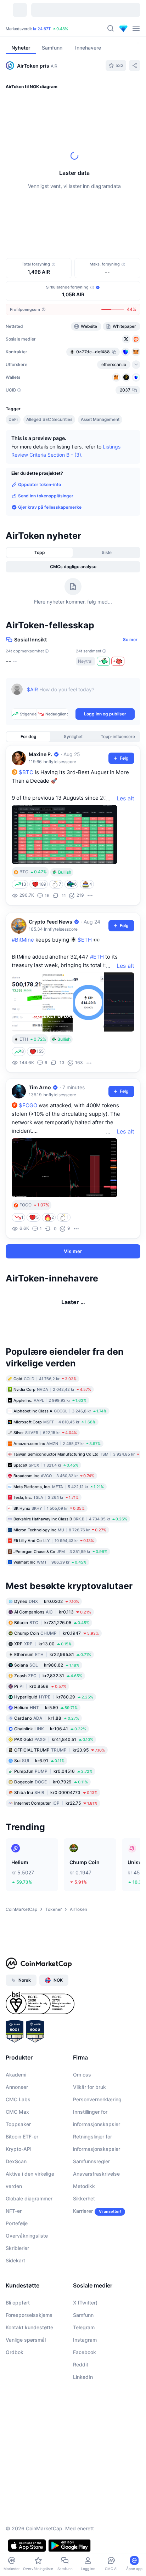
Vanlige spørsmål (26, 2399)
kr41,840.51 (54, 1798)
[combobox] (73, 238)
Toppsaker (18, 2184)
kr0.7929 (51, 1841)
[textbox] (81, 695)
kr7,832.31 (48, 1735)
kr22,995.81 (53, 1713)
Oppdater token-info (40, 484)
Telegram (84, 2387)
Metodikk (84, 2246)
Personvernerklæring (97, 2159)
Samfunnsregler (91, 2221)
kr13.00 (43, 1703)
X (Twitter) (85, 2362)
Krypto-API (19, 2208)
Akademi (16, 2134)
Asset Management (100, 419)
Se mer (130, 639)
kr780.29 (54, 1756)
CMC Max (17, 2171)
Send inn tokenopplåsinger (46, 496)
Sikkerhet (84, 2258)
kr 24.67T (42, 29)
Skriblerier (17, 2307)
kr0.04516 (53, 1830)
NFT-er (14, 2270)
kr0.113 (53, 1671)
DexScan (16, 2221)
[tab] (91, 224)
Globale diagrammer (29, 2258)
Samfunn (83, 2374)
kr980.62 (47, 1724)
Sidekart (15, 2320)
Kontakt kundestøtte (29, 2387)
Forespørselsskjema (29, 2374)
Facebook (85, 2412)
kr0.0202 (47, 1660)
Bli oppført (18, 2362)
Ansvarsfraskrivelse (96, 2233)
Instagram (85, 2399)
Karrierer (83, 2270)
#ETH (97, 957)
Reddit (81, 2424)
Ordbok (15, 2412)
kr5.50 (46, 1767)
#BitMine (23, 940)
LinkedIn (83, 2436)
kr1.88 (47, 1777)
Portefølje (17, 2283)
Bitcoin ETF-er (22, 2196)
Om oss (82, 2134)
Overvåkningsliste (27, 2295)
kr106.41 (50, 1788)
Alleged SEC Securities (49, 419)
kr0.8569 (40, 1745)
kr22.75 (56, 1862)
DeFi (13, 419)
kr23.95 (60, 1809)
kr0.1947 (57, 1692)
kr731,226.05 (52, 1682)
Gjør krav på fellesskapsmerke (50, 507)
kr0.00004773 (56, 1852)
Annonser (17, 2146)
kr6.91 (39, 1820)
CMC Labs (18, 2159)
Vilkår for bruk (89, 2146)
